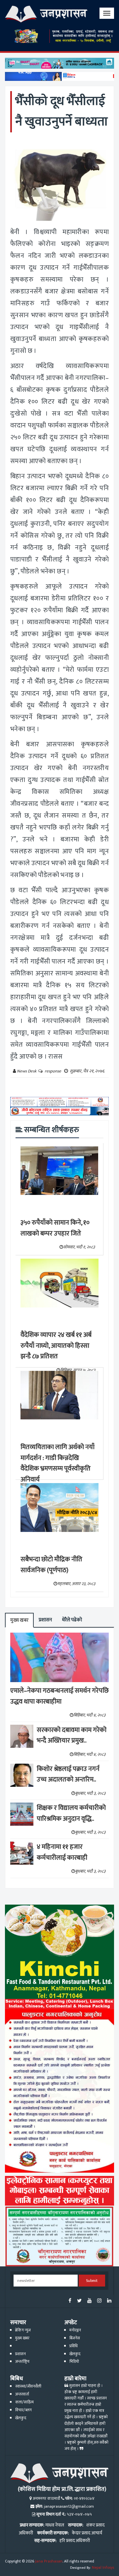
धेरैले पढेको (72, 1620)
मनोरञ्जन (75, 2330)
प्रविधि (74, 2346)
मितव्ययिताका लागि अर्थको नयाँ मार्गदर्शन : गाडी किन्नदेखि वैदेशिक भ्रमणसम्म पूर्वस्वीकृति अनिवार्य (58, 1463)
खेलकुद (75, 2354)
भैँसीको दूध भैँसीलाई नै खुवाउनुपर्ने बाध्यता (61, 111)
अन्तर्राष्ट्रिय (22, 2362)
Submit (92, 2281)
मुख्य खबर (19, 1620)
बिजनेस (75, 2338)
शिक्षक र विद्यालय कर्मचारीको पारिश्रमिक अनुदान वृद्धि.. (71, 1813)
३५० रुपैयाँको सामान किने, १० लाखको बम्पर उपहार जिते (55, 1228)
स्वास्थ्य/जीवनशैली (28, 2386)
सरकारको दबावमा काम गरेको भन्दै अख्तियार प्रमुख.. (72, 1735)
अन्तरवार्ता (22, 2394)
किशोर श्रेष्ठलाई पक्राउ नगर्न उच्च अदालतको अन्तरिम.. (68, 1774)
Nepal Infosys (103, 2568)
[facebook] (70, 2301)
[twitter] (79, 2301)
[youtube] (89, 2301)
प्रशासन (45, 1620)
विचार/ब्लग (23, 2410)
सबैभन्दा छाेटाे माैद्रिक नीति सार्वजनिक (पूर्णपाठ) (51, 1565)
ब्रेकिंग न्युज (23, 2330)
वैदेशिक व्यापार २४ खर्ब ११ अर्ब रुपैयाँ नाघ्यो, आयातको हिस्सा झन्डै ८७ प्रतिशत (56, 1346)
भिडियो (74, 2362)
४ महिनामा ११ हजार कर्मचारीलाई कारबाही (62, 1852)
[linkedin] (109, 2301)
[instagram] (99, 2301)
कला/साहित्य (24, 2402)
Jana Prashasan (49, 2561)
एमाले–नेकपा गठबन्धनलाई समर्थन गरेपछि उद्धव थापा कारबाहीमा (59, 1696)
